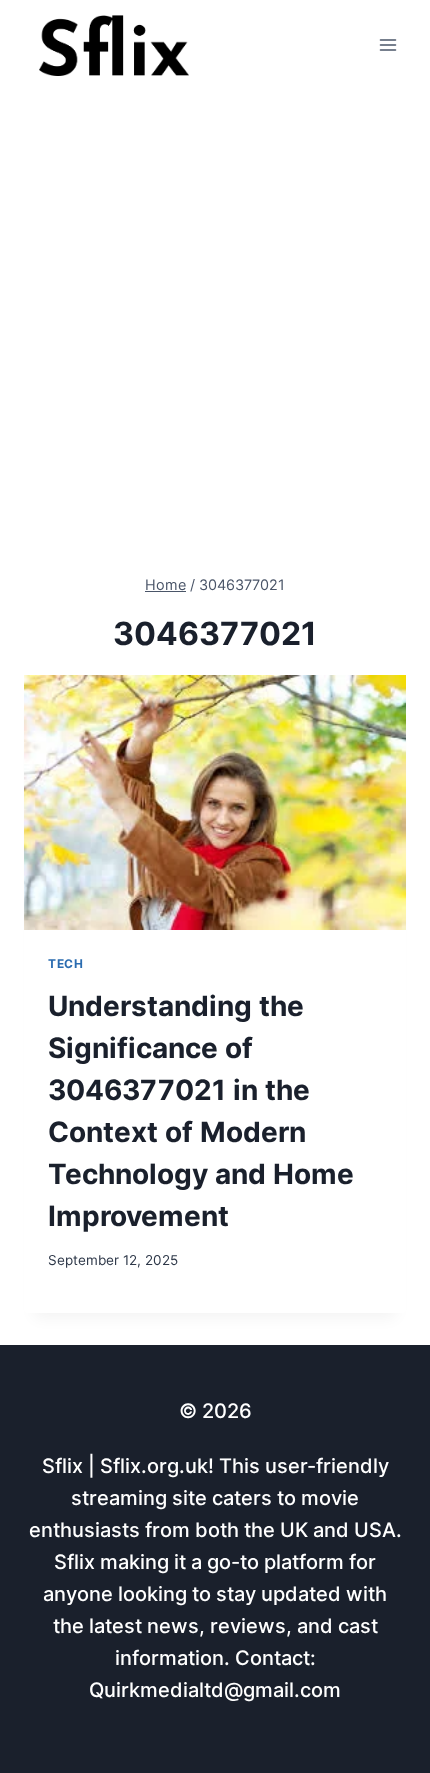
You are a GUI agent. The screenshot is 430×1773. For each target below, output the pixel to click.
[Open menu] (387, 45)
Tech (65, 963)
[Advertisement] (215, 316)
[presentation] (215, 802)
